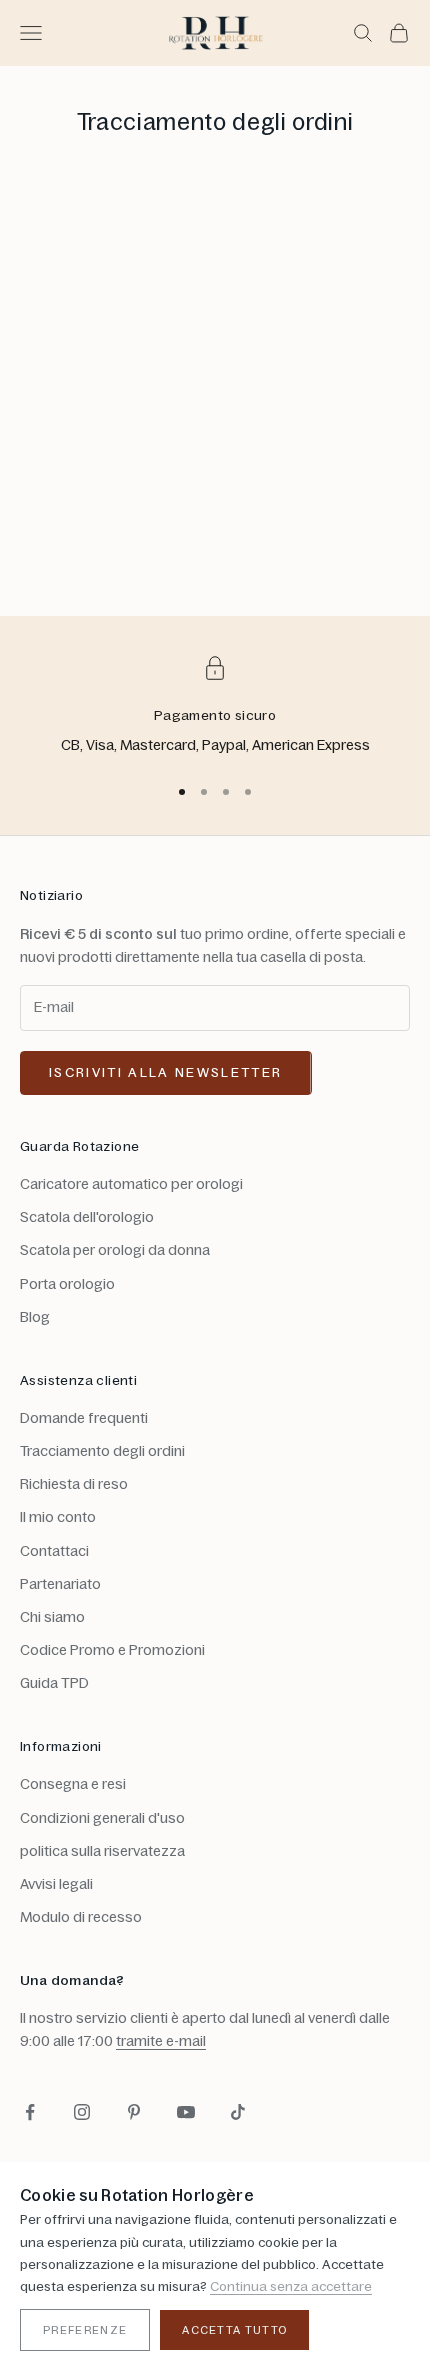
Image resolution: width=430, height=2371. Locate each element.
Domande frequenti (84, 1418)
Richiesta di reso (74, 1484)
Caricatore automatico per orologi (131, 1184)
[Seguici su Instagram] (82, 2112)
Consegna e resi (73, 1784)
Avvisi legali (56, 1884)
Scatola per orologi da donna (115, 1250)
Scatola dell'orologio (87, 1217)
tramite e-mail (161, 2041)
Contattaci (54, 1551)
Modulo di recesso (81, 1917)
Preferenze (85, 2330)
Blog (35, 1317)
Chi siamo (52, 1617)
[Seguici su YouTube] (186, 2112)
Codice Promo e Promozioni (112, 1650)
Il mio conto (58, 1517)
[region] (215, 707)
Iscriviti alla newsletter (166, 1072)
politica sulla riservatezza (102, 1851)
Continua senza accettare (291, 2286)
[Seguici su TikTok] (238, 2112)
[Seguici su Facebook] (30, 2112)
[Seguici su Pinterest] (134, 2112)
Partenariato (60, 1584)
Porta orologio (67, 1284)
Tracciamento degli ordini (102, 1451)
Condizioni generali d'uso (102, 1818)
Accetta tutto (234, 2330)
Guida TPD (54, 1683)
